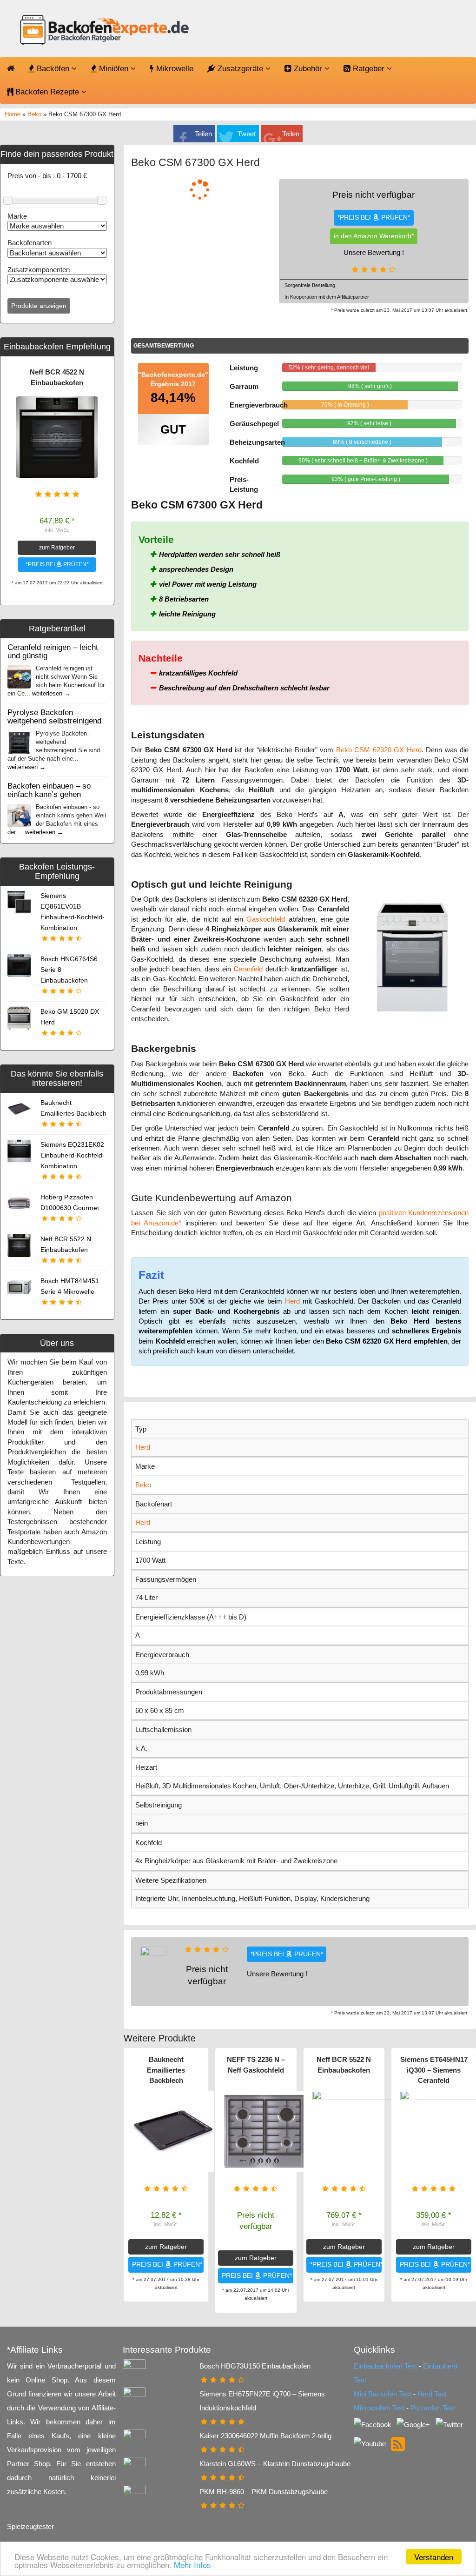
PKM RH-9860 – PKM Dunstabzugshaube (264, 2492)
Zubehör (308, 69)
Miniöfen (114, 69)
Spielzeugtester (30, 2526)
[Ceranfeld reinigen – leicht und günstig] (19, 676)
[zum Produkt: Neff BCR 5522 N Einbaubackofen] (353, 2131)
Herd (292, 1301)
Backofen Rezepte (47, 92)
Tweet (247, 134)
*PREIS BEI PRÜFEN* (57, 564)
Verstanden (434, 2557)
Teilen (203, 134)
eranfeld (248, 969)
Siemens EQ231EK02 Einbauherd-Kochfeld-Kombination (73, 1155)
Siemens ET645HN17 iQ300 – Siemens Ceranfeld (434, 2070)
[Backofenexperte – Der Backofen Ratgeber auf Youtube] (371, 2443)
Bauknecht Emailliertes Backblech (166, 2070)
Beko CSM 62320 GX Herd (379, 750)
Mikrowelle (174, 69)
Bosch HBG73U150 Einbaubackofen (255, 2366)
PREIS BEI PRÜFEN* (167, 2265)
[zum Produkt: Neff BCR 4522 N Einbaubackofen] (57, 437)
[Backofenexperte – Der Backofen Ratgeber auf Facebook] (374, 2424)
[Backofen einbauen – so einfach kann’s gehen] (19, 815)
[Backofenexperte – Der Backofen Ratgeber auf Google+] (414, 2424)
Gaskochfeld (266, 919)
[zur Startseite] (103, 31)
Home (13, 114)
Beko (34, 114)
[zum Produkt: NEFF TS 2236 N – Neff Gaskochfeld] (265, 2131)
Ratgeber (369, 69)
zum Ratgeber (57, 548)
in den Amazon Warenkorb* (374, 236)
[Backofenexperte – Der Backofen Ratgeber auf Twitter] (449, 2424)
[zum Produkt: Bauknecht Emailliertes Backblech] (173, 2131)
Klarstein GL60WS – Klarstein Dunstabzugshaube (275, 2464)
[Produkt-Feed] (398, 2443)
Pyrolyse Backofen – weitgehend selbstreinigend (54, 716)
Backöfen (53, 69)
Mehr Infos (192, 2565)
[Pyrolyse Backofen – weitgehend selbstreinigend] (19, 741)
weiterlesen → (51, 693)
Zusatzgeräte (240, 69)
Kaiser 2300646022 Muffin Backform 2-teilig (265, 2436)
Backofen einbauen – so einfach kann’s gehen (49, 790)
